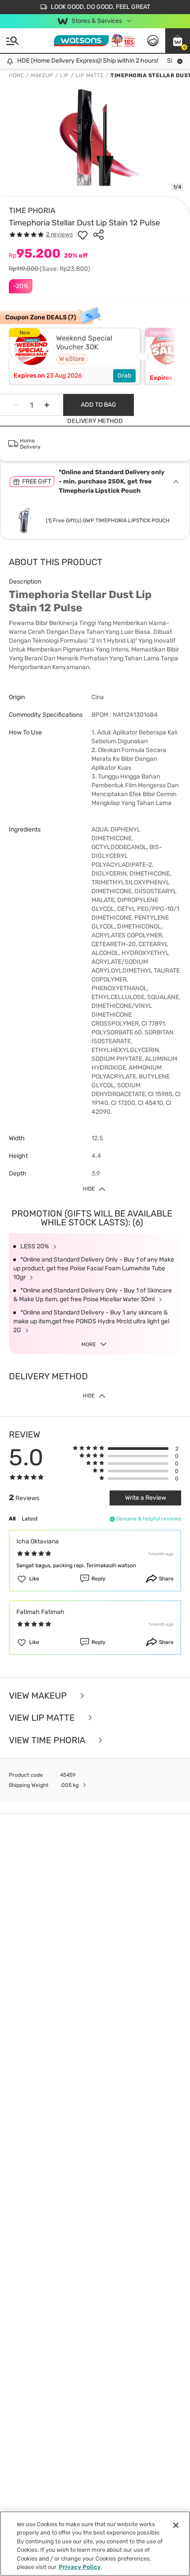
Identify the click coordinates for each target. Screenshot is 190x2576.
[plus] (47, 405)
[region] (95, 2544)
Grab (124, 376)
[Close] (176, 2525)
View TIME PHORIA (48, 1740)
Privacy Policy (80, 2567)
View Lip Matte (43, 1718)
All (12, 1519)
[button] (178, 41)
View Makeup (39, 1696)
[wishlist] (83, 235)
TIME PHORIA (32, 210)
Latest (30, 1519)
